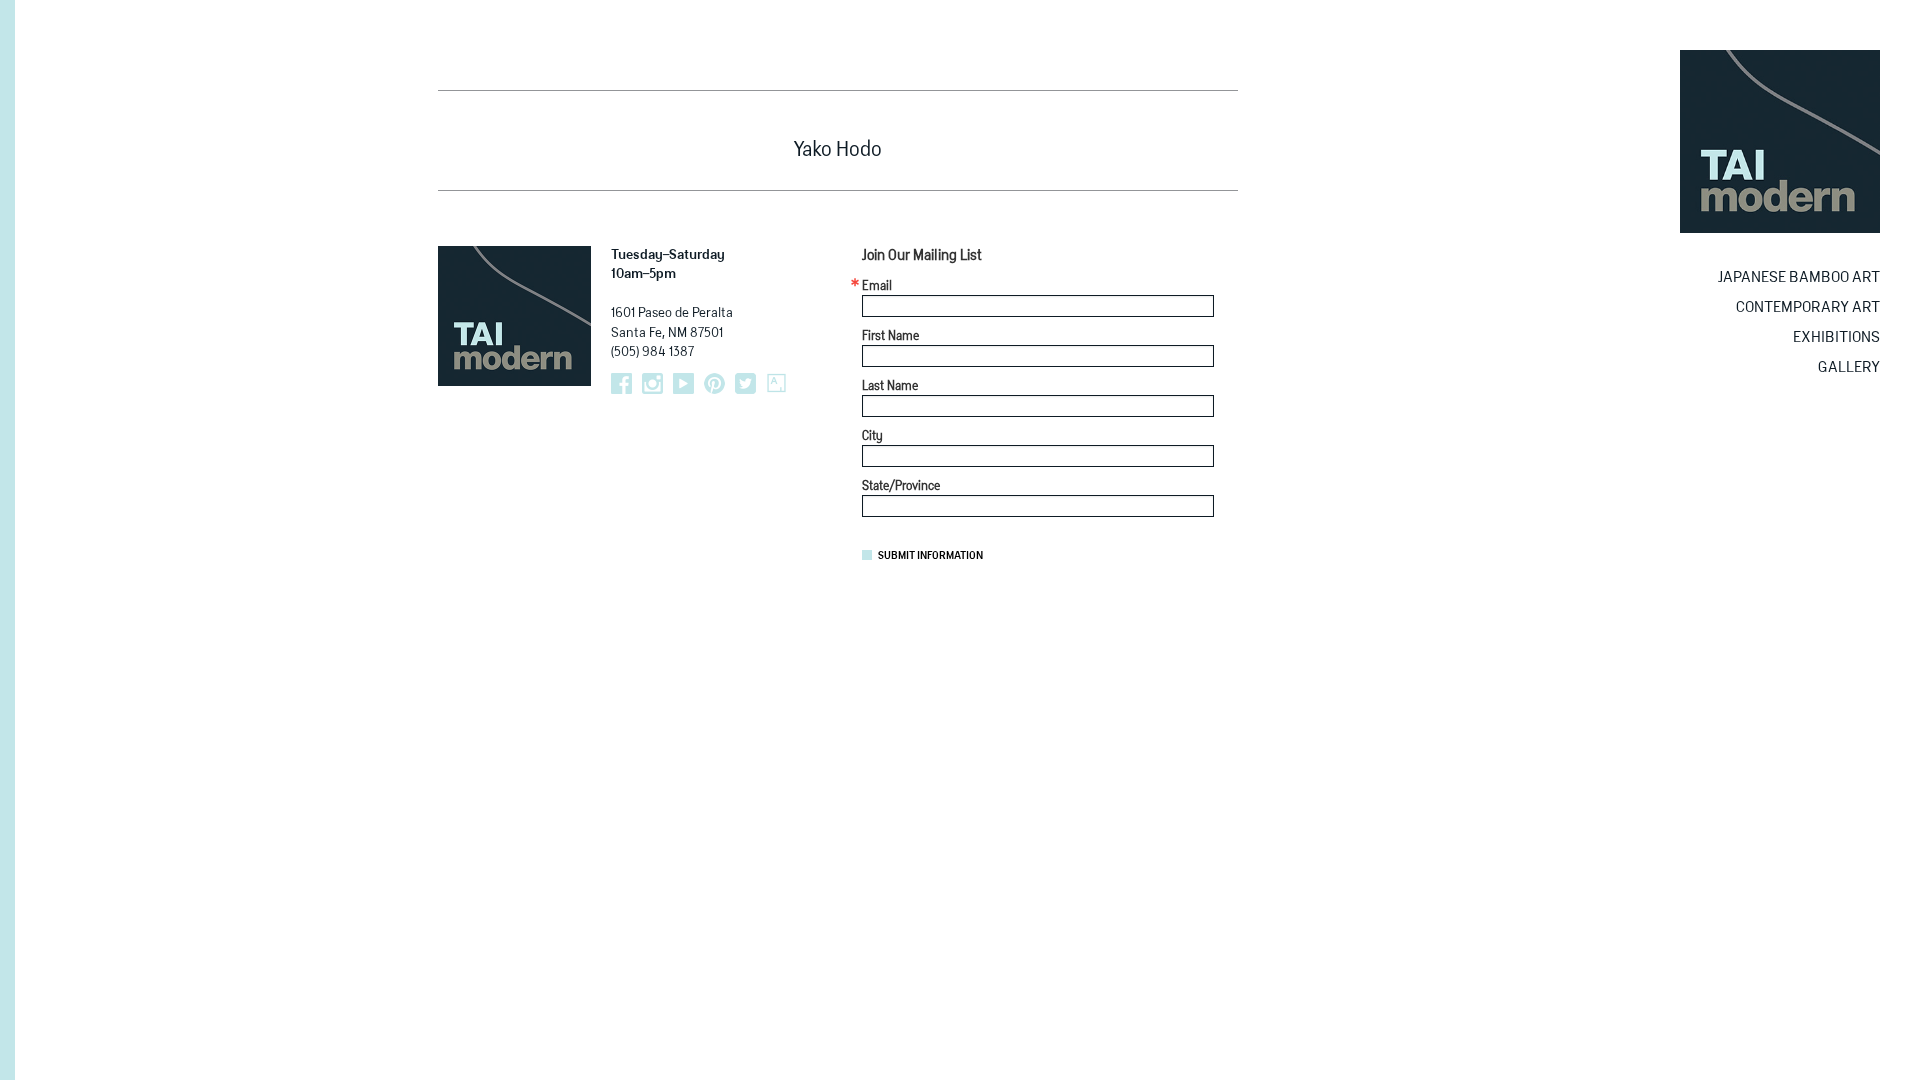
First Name (890, 337)
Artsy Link (776, 383)
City (872, 437)
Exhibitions (1836, 337)
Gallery (1849, 367)
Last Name (890, 387)
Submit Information (930, 556)
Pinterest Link (714, 383)
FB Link (621, 383)
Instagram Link (652, 383)
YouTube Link (683, 383)
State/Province (901, 487)
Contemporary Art (1808, 307)
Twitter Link (745, 383)
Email (877, 287)
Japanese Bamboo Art (1799, 277)
